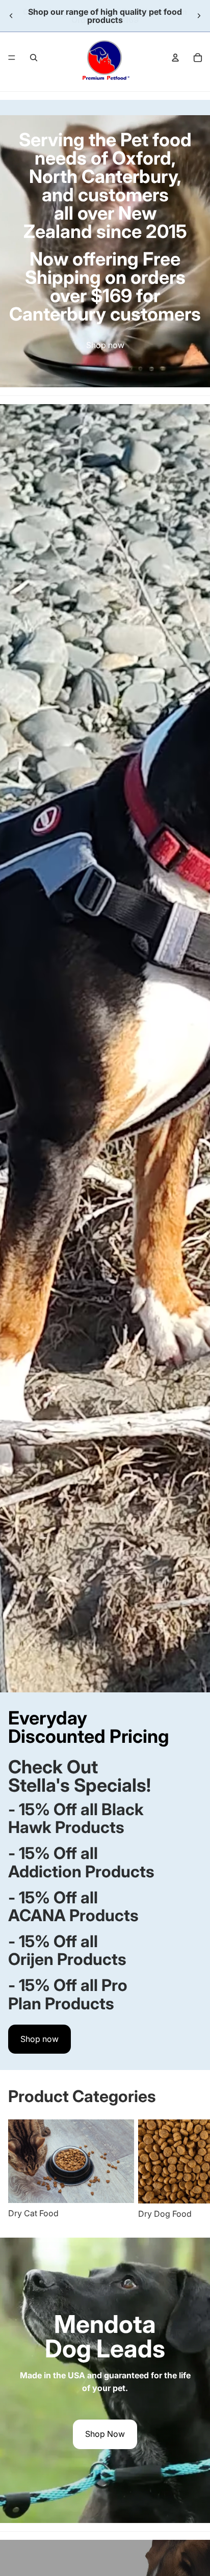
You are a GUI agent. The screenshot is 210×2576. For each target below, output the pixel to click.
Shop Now (105, 2434)
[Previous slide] (11, 16)
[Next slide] (199, 16)
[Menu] (12, 58)
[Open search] (34, 58)
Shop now (105, 345)
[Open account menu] (175, 58)
